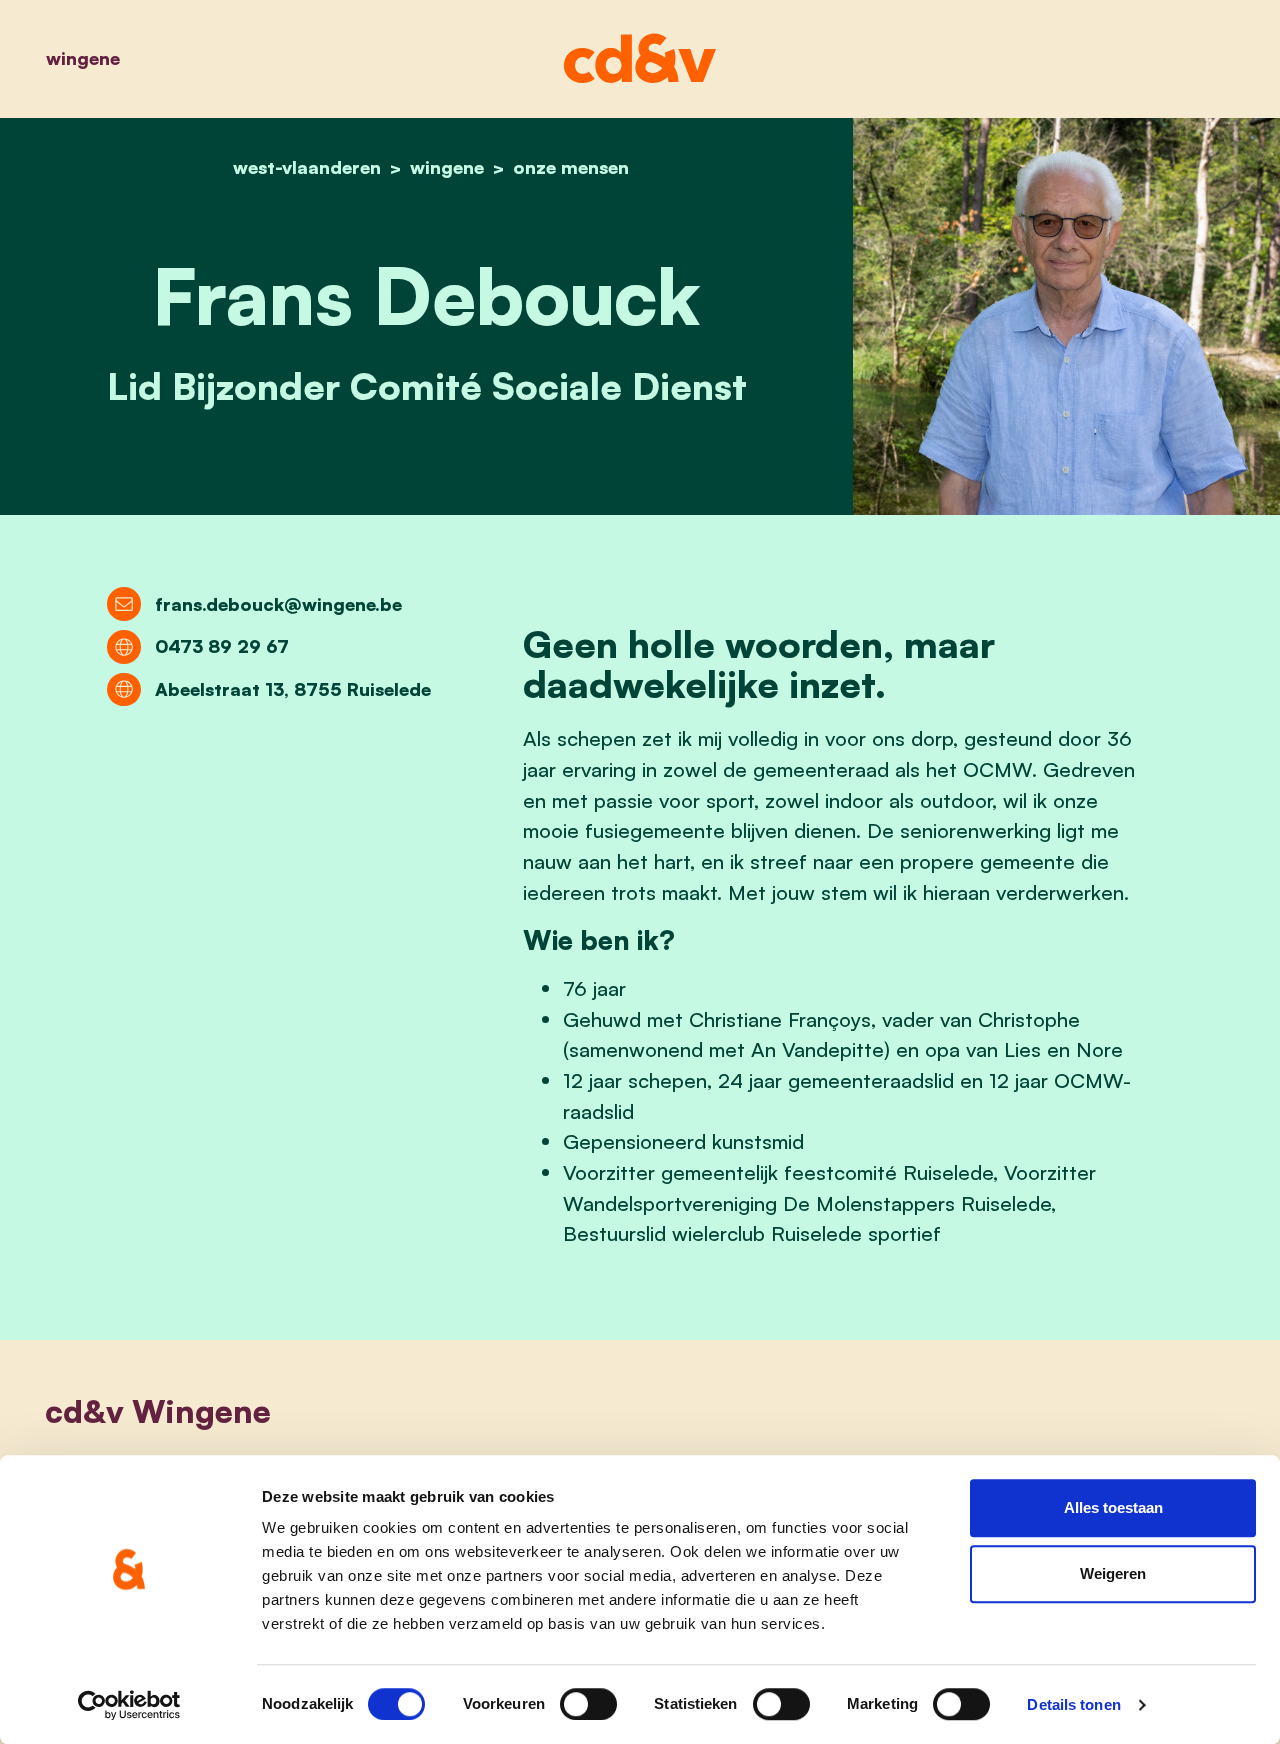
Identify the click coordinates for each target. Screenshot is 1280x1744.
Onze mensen (571, 167)
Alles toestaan (1113, 1507)
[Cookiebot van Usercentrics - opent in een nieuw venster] (129, 1705)
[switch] (588, 1704)
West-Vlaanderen (307, 167)
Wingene (83, 58)
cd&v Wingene (158, 1411)
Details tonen (1073, 1704)
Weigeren (1113, 1573)
